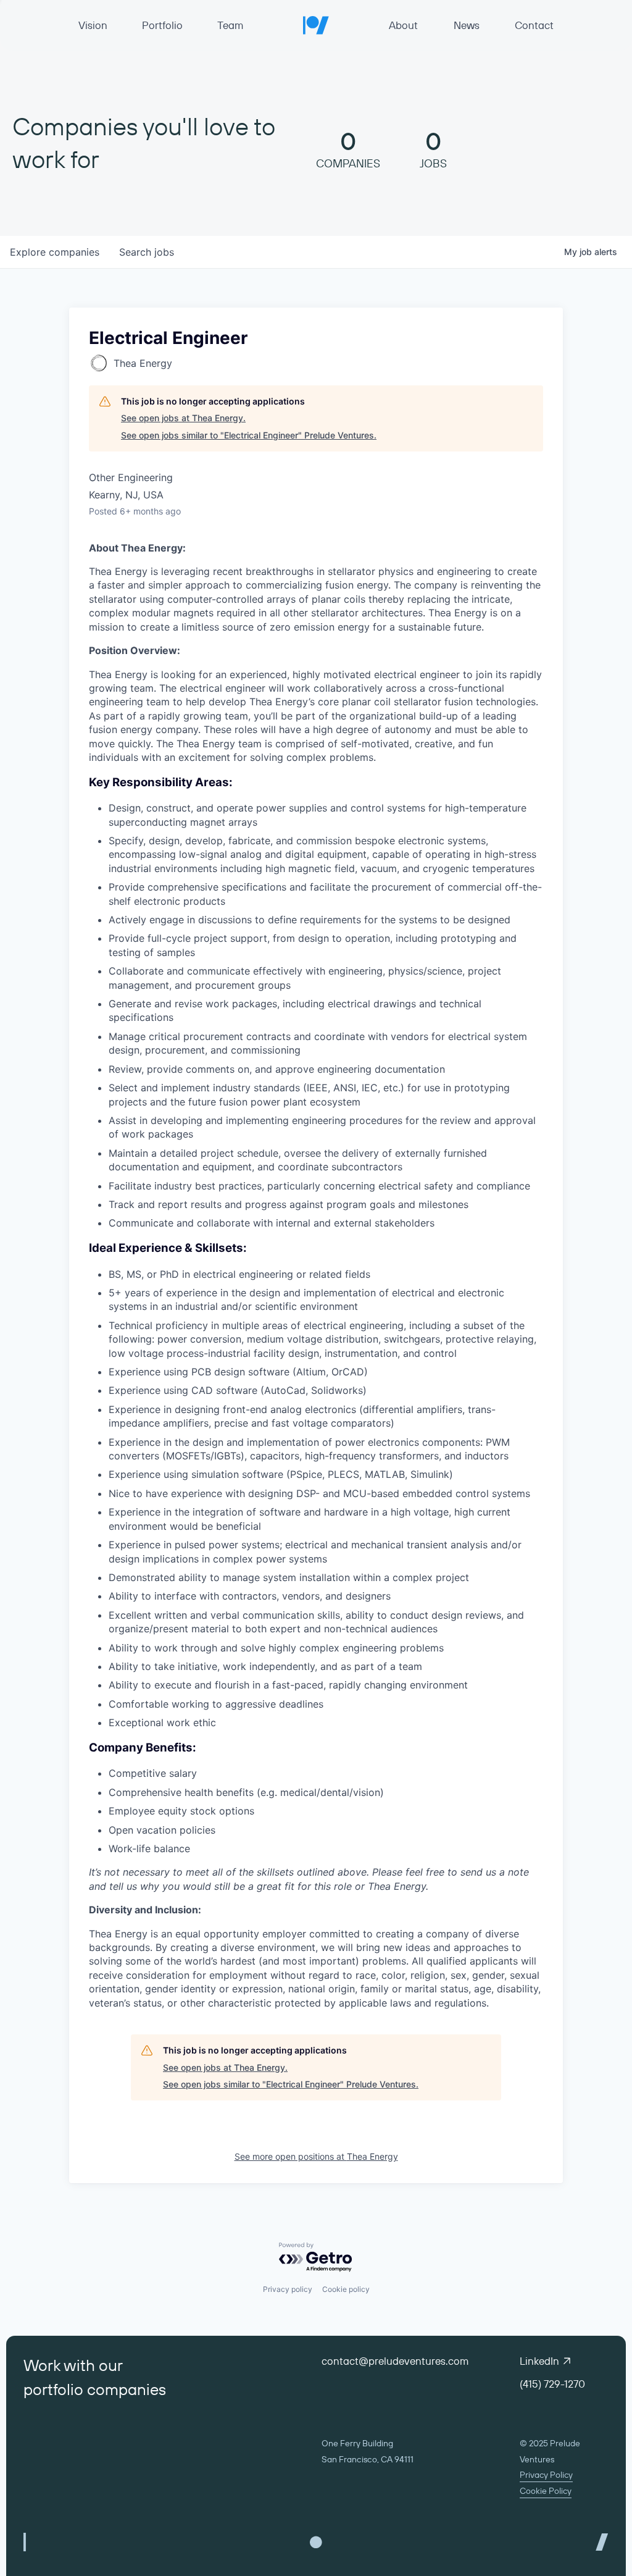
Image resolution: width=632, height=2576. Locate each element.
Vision (93, 25)
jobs (147, 252)
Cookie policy (346, 2289)
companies (55, 252)
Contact (534, 25)
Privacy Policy (546, 2475)
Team (230, 25)
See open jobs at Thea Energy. (183, 418)
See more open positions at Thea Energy (316, 2156)
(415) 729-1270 (552, 2384)
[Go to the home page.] (316, 25)
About (403, 25)
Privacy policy (288, 2289)
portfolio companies (95, 2389)
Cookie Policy (546, 2491)
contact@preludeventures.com (395, 2361)
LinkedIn (539, 2361)
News (467, 25)
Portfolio (162, 25)
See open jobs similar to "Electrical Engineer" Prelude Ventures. (249, 435)
